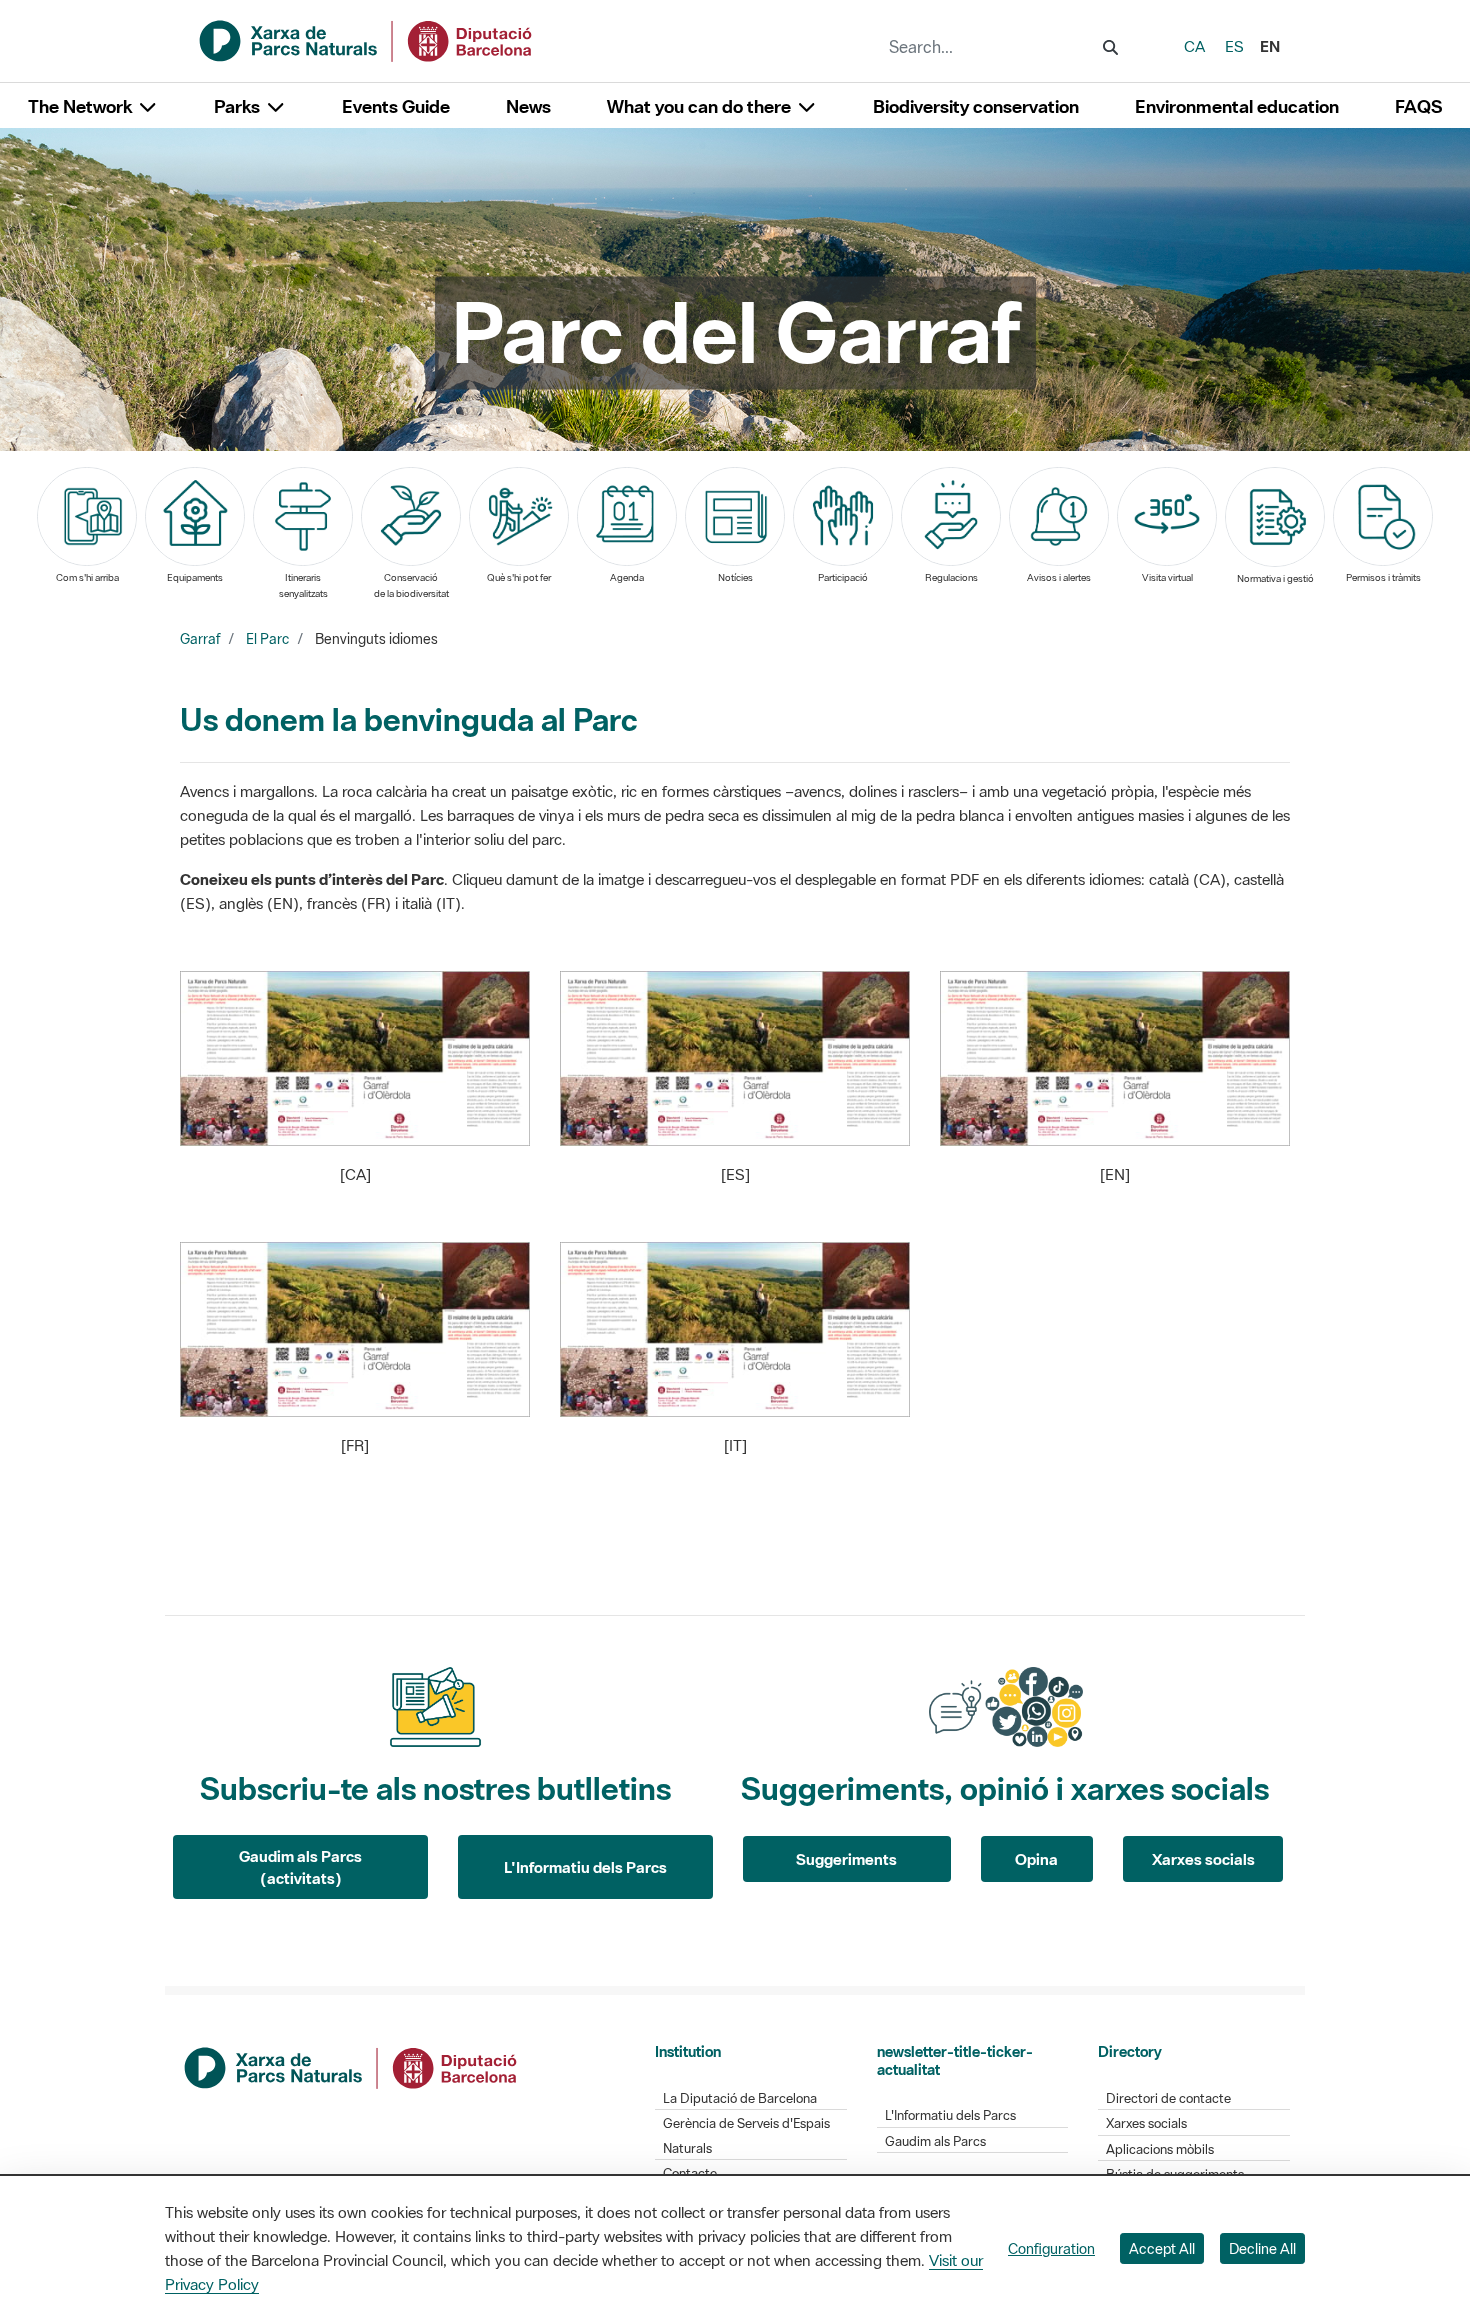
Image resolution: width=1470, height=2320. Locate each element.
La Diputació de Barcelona (740, 2098)
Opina (1036, 1859)
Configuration (1051, 2248)
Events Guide (396, 106)
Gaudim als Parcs (935, 2141)
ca (1194, 46)
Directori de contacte (1168, 2098)
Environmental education (1237, 106)
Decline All (1262, 2248)
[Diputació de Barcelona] (352, 2066)
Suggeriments (846, 1859)
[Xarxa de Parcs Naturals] (367, 39)
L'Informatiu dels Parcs (585, 1867)
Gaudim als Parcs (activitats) (300, 1867)
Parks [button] (239, 106)
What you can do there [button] (701, 106)
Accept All (1162, 2248)
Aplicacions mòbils (1160, 2149)
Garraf (200, 639)
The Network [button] (82, 106)
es (1234, 46)
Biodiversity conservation (976, 106)
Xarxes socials (1203, 1859)
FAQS (1418, 106)
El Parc (267, 639)
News (528, 106)
